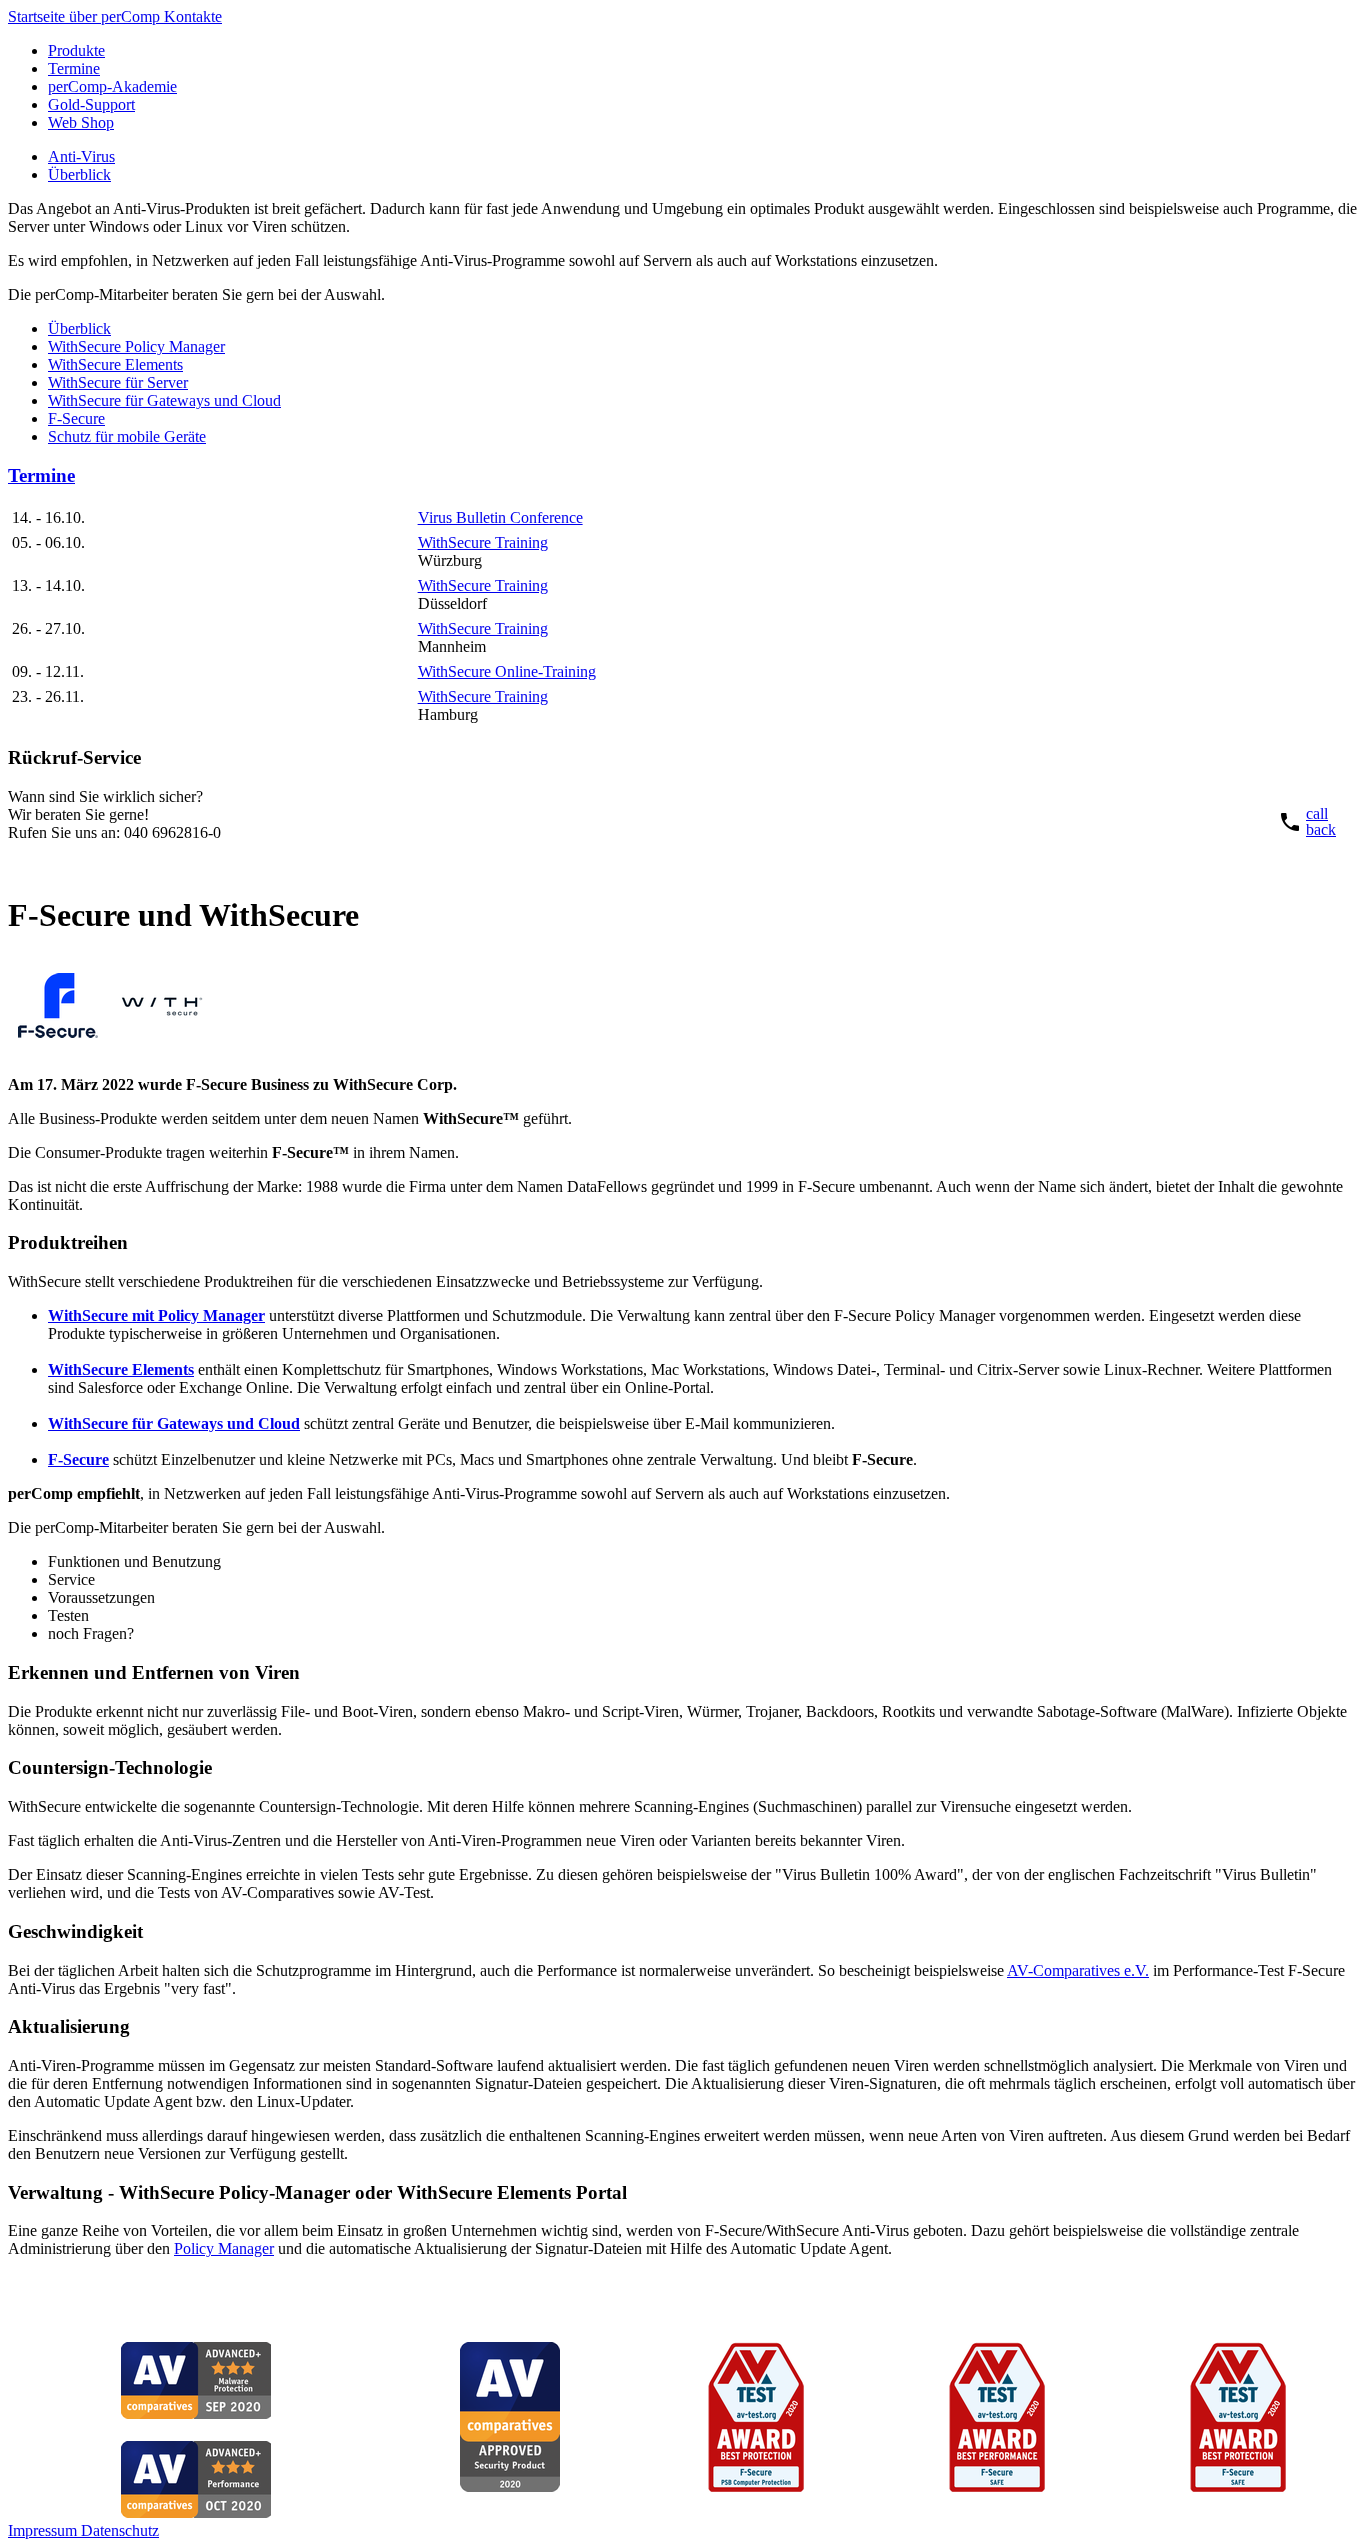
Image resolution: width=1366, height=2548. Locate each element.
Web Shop (81, 122)
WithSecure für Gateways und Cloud (164, 400)
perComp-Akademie (112, 86)
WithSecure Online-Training (507, 671)
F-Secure (76, 418)
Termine (74, 68)
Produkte (76, 50)
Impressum (44, 2530)
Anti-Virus (81, 156)
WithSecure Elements (115, 364)
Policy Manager (224, 2248)
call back (1321, 822)
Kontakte (193, 16)
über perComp (116, 16)
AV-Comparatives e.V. (1078, 1970)
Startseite (38, 16)
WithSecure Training (483, 542)
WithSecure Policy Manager (136, 346)
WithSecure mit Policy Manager (156, 1315)
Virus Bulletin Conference (500, 517)
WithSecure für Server (118, 382)
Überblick (79, 174)
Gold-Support (91, 104)
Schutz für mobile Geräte (127, 436)
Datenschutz (120, 2530)
